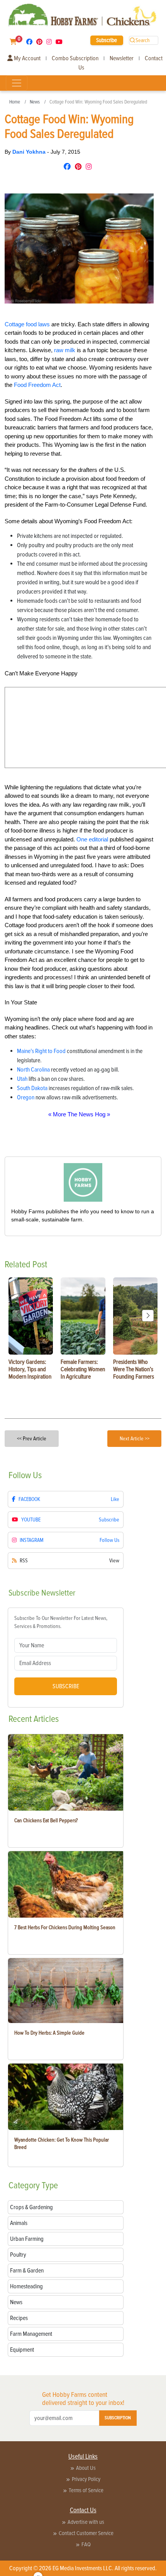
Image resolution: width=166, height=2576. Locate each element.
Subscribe (107, 40)
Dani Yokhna (30, 152)
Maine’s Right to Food (41, 1051)
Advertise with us (86, 2522)
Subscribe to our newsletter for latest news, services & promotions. (61, 1622)
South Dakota (32, 1088)
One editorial (92, 839)
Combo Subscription (75, 58)
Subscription (118, 2418)
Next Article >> (135, 1439)
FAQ (86, 2544)
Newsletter (122, 58)
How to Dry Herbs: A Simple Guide (49, 2033)
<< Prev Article (32, 1439)
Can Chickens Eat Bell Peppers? (46, 1820)
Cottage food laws (27, 324)
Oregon (26, 1097)
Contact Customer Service (86, 2533)
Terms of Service (86, 2490)
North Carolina (33, 1070)
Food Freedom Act (37, 385)
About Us (86, 2468)
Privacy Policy (86, 2479)
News (35, 102)
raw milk (65, 350)
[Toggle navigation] (17, 83)
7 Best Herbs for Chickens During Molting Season (65, 1927)
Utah (22, 1079)
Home (15, 102)
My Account (27, 58)
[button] (148, 1316)
